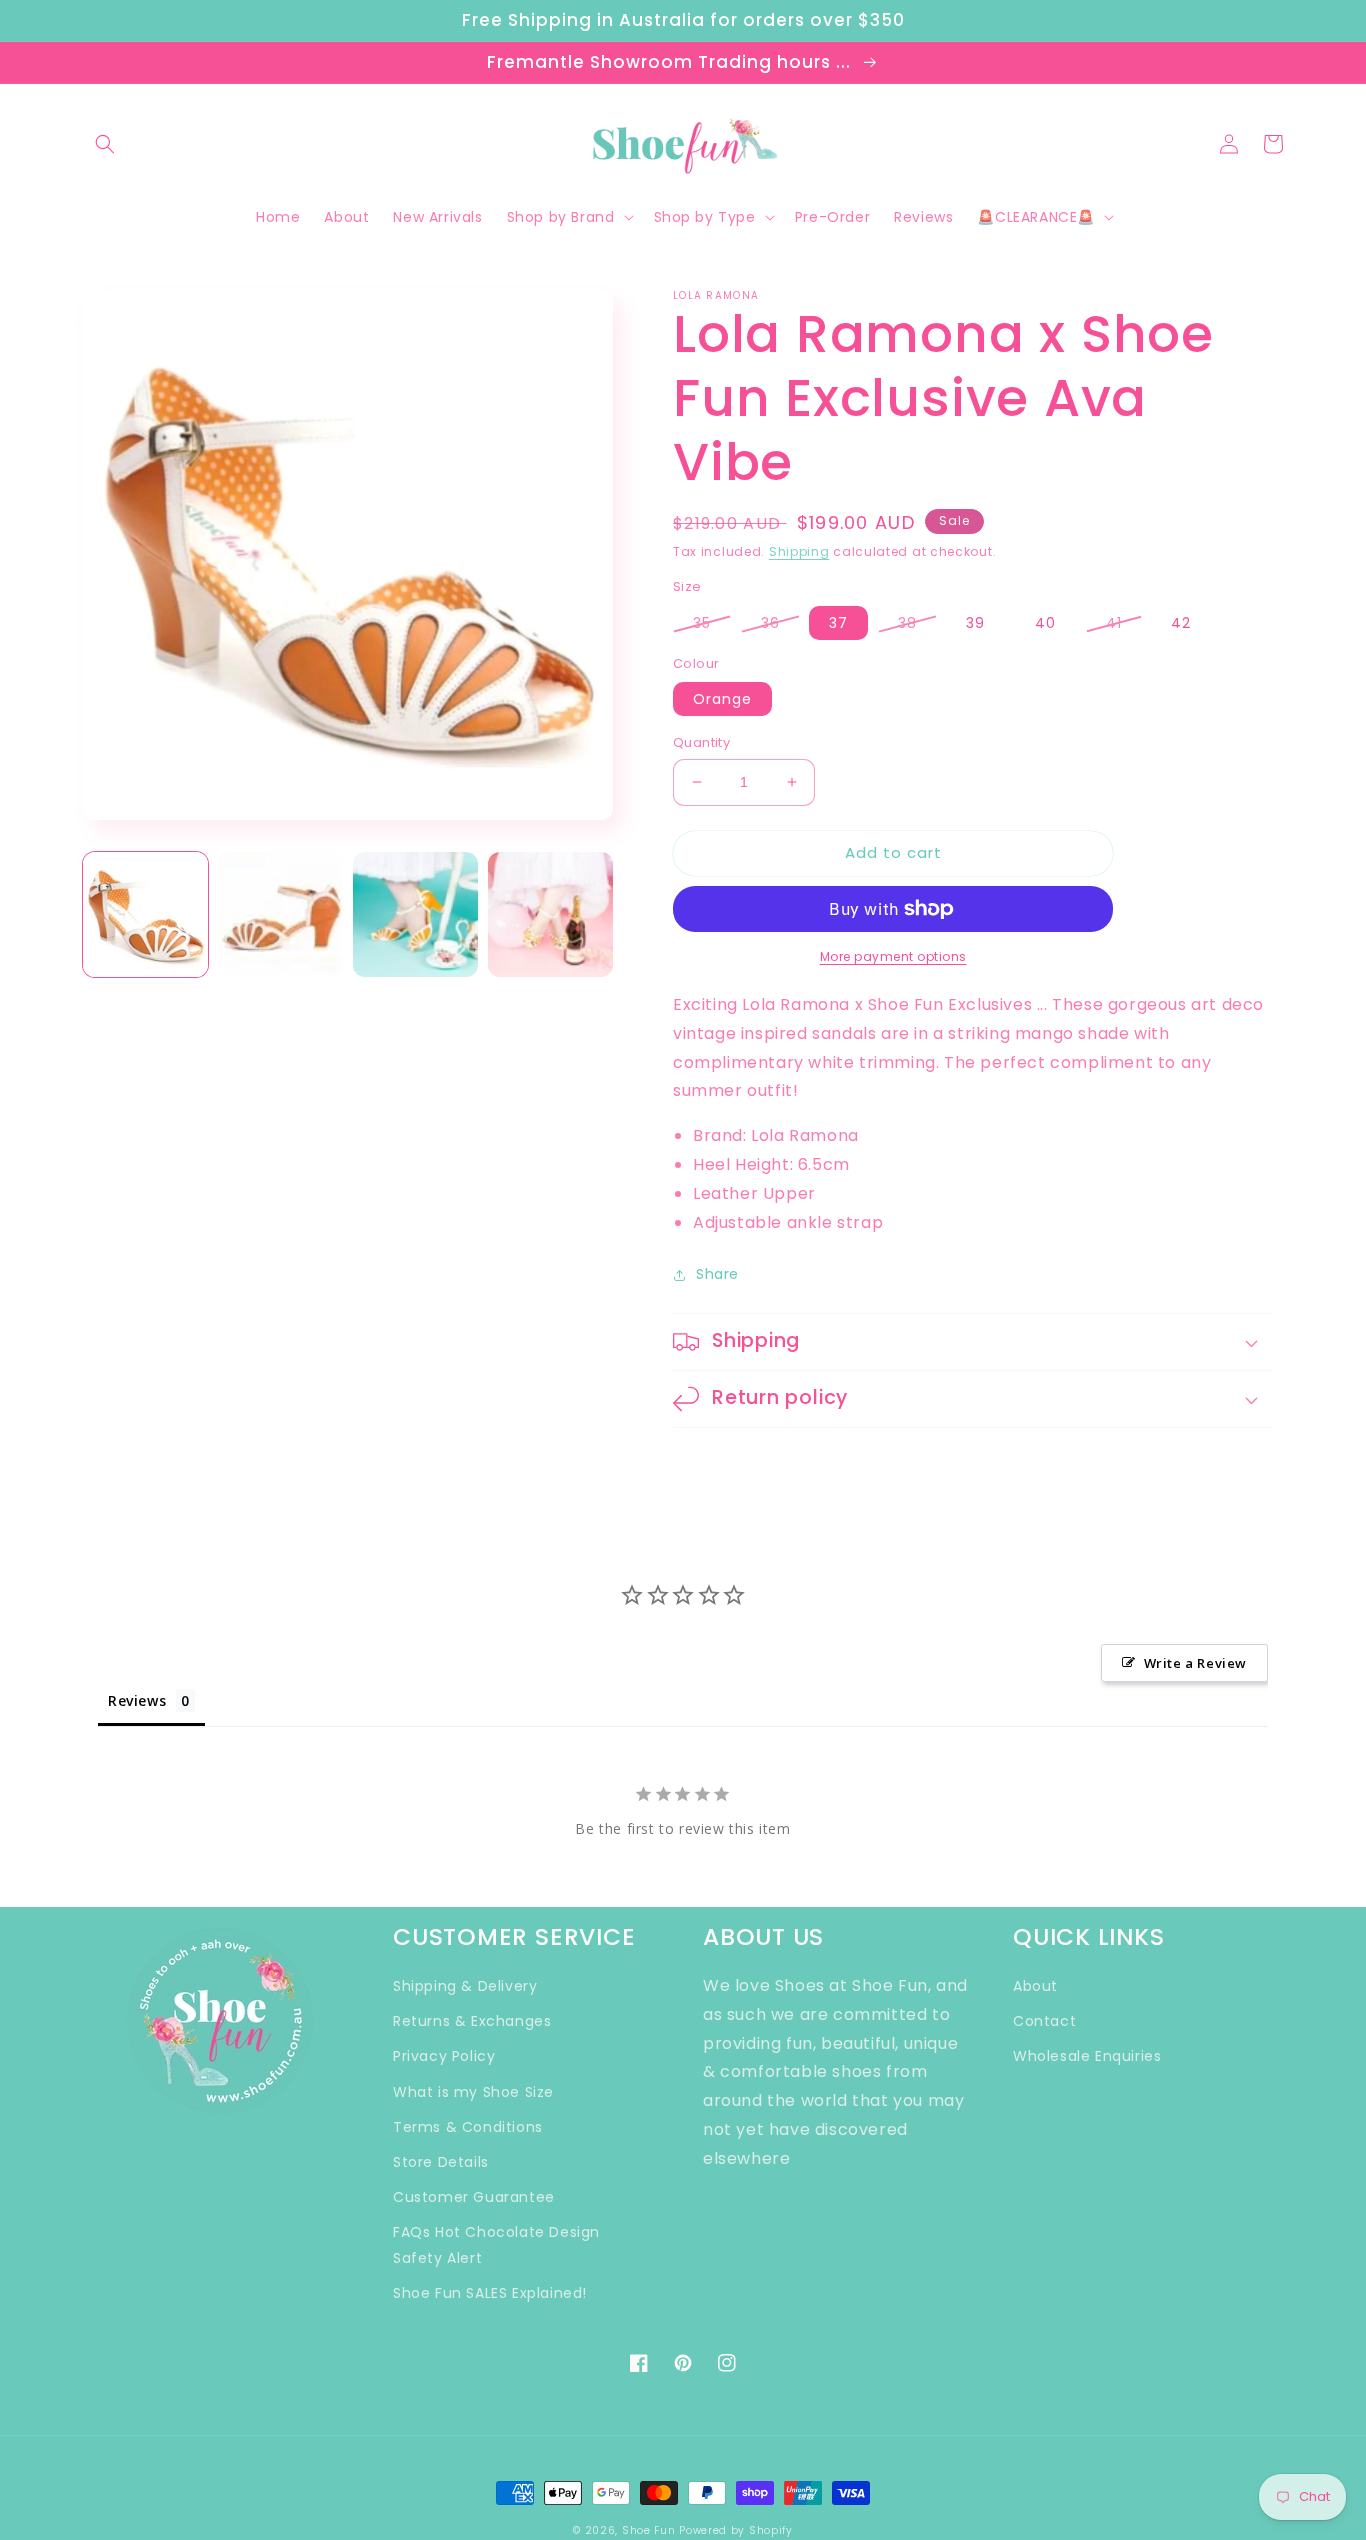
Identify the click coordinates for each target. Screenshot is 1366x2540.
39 (975, 623)
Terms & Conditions (468, 2127)
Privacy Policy (444, 2056)
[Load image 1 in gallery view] (145, 914)
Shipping (799, 551)
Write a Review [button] (1195, 1663)
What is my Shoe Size (473, 2092)
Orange (722, 699)
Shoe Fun (649, 2530)
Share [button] (717, 1274)
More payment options (893, 956)
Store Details (441, 2162)
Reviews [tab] (137, 1700)
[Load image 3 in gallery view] (415, 914)
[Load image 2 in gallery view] (280, 914)
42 (1181, 623)
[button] (105, 144)
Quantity (701, 742)
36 (770, 623)
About (1035, 1986)
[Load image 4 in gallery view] (550, 914)
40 (1045, 623)
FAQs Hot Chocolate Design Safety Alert (496, 2244)
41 (1114, 623)
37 (838, 623)
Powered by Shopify (736, 2530)
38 (907, 623)
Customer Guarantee (474, 2197)
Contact (1044, 2021)
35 (702, 623)
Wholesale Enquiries (1087, 2056)
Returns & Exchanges (472, 2021)
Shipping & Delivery (465, 1986)
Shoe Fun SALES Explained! (490, 2293)
